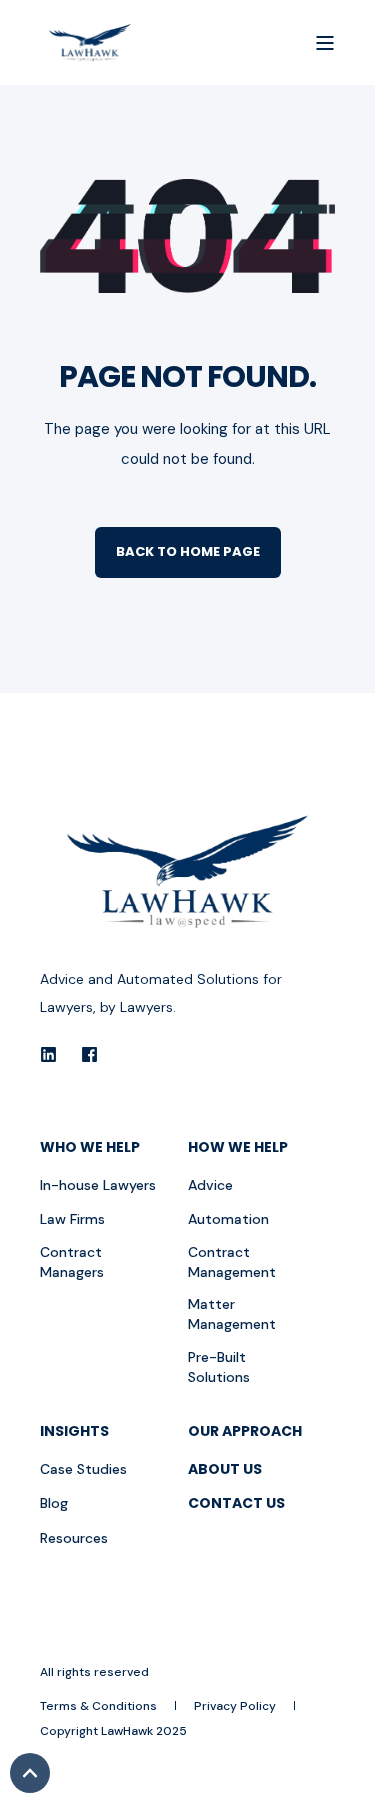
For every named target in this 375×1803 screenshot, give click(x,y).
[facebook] (83, 1054)
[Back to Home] (90, 43)
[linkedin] (54, 1054)
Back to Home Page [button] (188, 551)
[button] (30, 1773)
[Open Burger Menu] (325, 43)
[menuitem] (109, 1154)
